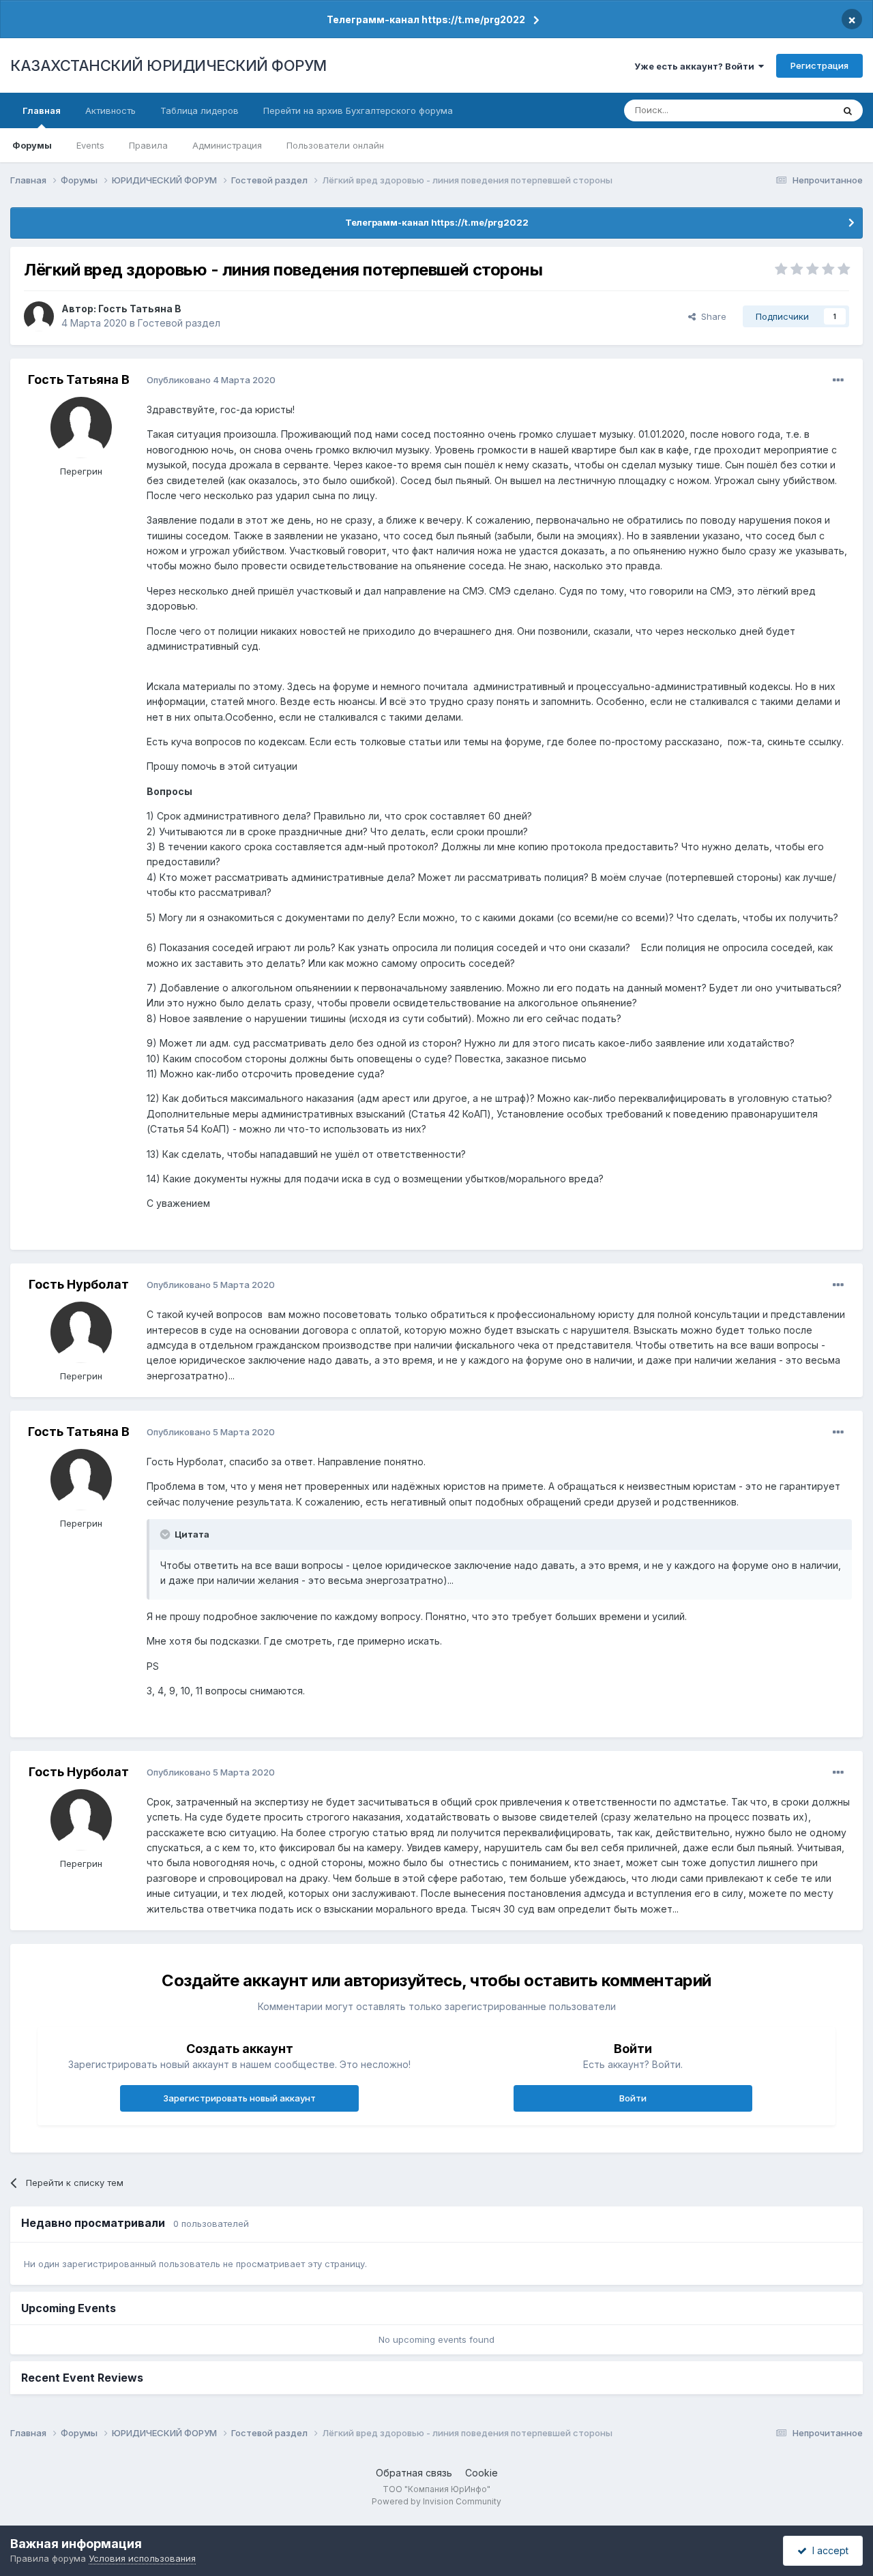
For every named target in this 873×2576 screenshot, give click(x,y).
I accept (828, 2550)
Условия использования (142, 2558)
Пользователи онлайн (335, 145)
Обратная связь (414, 2473)
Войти (633, 2098)
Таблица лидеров (199, 110)
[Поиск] (848, 110)
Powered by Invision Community (436, 2501)
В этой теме (790, 110)
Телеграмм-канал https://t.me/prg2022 (426, 19)
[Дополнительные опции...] (838, 380)
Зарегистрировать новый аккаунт (239, 2098)
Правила (148, 145)
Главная (42, 110)
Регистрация (819, 65)
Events (90, 145)
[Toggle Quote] (166, 1534)
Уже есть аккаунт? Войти (696, 66)
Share (711, 316)
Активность (110, 110)
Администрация (227, 145)
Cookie (482, 2473)
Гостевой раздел (179, 323)
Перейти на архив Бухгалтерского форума (358, 110)
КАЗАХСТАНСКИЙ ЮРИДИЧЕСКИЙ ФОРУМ (168, 65)
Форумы (32, 145)
